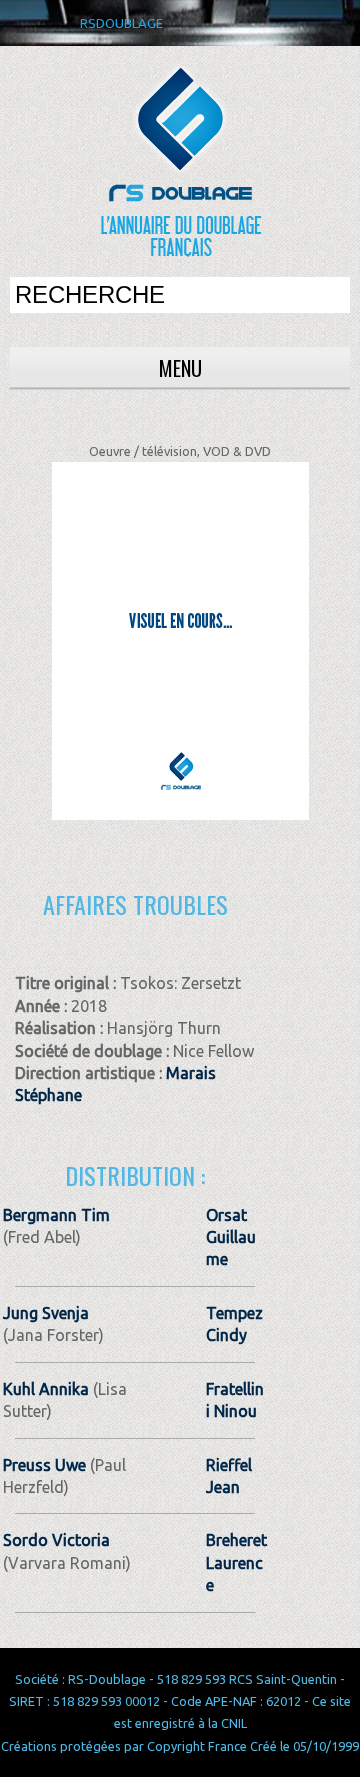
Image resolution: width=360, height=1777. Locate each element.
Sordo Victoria (56, 1540)
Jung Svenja (46, 1313)
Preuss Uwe (44, 1465)
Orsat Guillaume (231, 1237)
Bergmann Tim (56, 1215)
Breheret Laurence (236, 1562)
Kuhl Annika (46, 1389)
